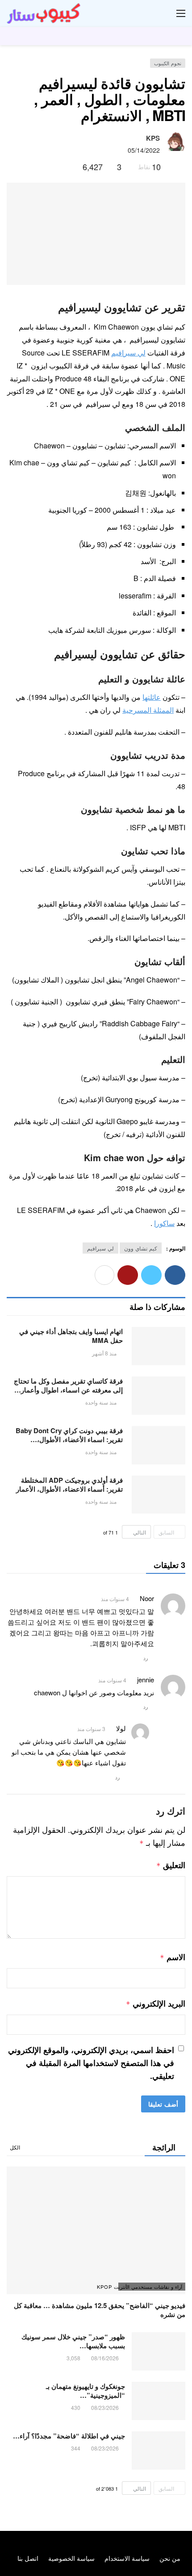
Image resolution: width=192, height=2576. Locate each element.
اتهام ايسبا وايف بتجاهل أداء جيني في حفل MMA (71, 1336)
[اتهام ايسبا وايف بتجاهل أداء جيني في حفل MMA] (159, 1346)
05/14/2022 (144, 150)
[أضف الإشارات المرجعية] (72, 167)
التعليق (171, 1865)
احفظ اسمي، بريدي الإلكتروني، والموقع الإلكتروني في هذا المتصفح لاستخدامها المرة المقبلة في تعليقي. (91, 2063)
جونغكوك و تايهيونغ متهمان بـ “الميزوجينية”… (86, 2391)
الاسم (173, 1957)
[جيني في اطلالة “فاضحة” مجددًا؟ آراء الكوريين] (159, 2451)
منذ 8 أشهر (104, 1353)
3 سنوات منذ (91, 1729)
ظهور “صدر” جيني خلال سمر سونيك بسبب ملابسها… (73, 2341)
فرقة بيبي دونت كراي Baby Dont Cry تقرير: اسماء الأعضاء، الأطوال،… (69, 1435)
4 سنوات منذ (115, 1599)
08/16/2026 (105, 2358)
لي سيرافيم (128, 353)
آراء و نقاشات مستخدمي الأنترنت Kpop (150, 2287)
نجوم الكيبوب (168, 63)
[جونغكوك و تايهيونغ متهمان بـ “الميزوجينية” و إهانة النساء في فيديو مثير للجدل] (159, 2401)
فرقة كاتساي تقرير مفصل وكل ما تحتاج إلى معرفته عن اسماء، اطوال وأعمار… (68, 1385)
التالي (140, 1532)
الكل (15, 2147)
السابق (166, 1532)
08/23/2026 (105, 2407)
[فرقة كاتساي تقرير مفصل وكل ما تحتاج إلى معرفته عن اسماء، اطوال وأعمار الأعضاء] (159, 1396)
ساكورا (164, 1223)
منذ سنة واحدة (101, 1402)
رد (146, 1658)
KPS (153, 138)
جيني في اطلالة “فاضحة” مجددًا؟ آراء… (69, 2436)
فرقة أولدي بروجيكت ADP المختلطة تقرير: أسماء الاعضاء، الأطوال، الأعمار (69, 1485)
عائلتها (152, 697)
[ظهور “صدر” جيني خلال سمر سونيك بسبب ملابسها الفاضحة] (159, 2351)
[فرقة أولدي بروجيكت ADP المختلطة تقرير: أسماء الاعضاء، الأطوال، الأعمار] (159, 1495)
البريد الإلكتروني (156, 2003)
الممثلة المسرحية (148, 710)
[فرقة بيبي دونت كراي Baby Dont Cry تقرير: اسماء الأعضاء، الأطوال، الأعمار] (159, 1445)
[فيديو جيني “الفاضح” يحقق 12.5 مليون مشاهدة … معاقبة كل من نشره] (96, 2230)
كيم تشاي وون (141, 1248)
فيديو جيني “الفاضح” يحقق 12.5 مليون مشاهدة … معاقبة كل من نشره (100, 2310)
